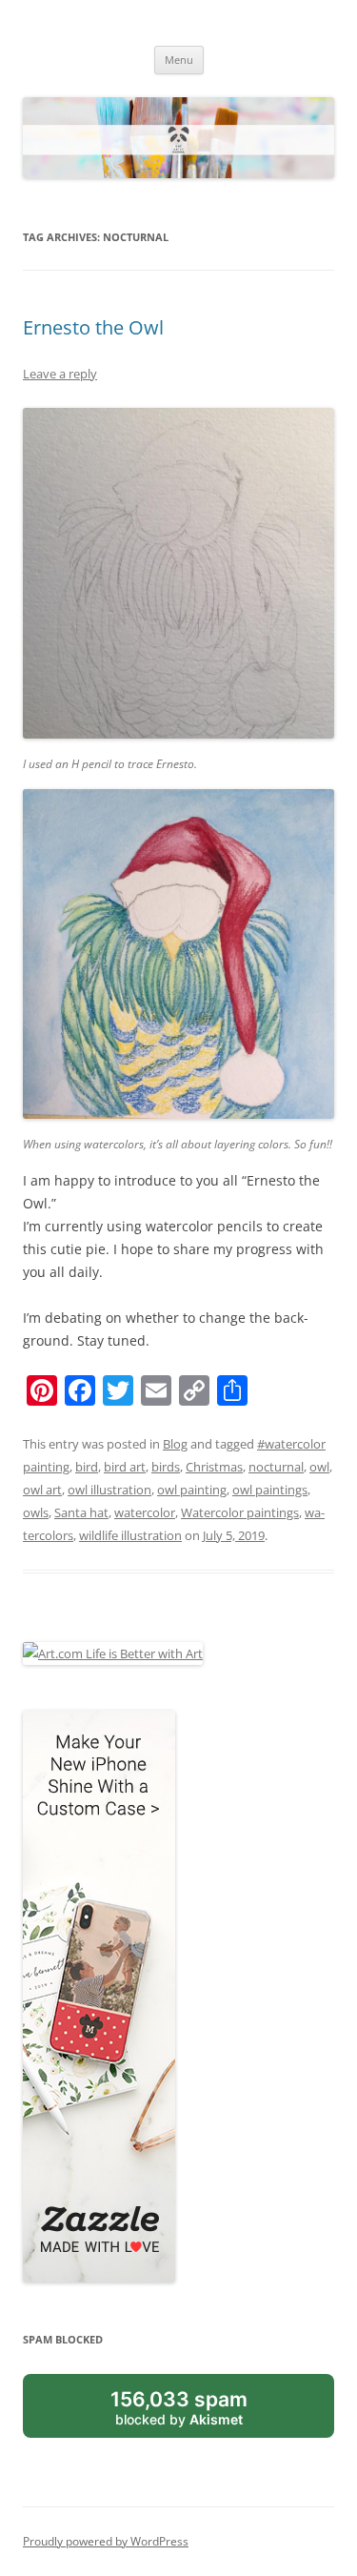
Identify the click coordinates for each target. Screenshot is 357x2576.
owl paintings (270, 1490)
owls (36, 1512)
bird (87, 1467)
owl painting (192, 1490)
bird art (125, 1467)
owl (319, 1467)
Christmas (214, 1467)
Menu (179, 60)
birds (166, 1467)
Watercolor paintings (240, 1512)
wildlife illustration (130, 1535)
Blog (175, 1444)
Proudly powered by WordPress (106, 2541)
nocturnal (276, 1467)
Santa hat (81, 1512)
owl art (42, 1490)
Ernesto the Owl (93, 327)
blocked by (179, 2407)
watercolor (145, 1512)
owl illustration (109, 1490)
